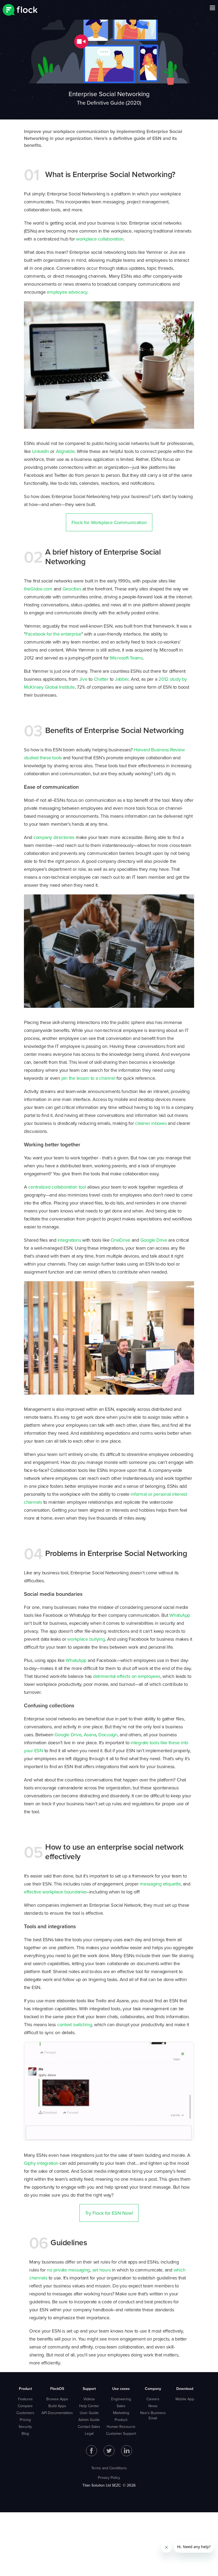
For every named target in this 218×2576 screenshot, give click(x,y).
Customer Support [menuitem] (121, 2433)
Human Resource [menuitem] (121, 2427)
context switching (75, 2024)
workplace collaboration (100, 239)
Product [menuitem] (25, 2389)
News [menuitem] (153, 2406)
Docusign (108, 1735)
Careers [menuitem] (153, 2399)
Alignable (65, 451)
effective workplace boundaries (55, 1892)
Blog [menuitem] (25, 2433)
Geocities (72, 589)
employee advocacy (67, 292)
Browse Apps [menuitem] (57, 2399)
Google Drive (154, 1240)
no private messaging (68, 2270)
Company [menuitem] (153, 2389)
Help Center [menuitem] (89, 2406)
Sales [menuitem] (121, 2406)
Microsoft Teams (126, 658)
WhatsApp (180, 1615)
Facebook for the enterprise (53, 634)
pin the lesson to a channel (88, 1078)
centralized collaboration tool (57, 1187)
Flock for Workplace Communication (109, 522)
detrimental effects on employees (127, 1676)
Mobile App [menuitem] (185, 2399)
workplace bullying (86, 1639)
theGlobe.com (38, 589)
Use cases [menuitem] (121, 2389)
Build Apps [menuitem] (57, 2406)
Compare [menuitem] (25, 2406)
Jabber (122, 679)
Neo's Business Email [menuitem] (153, 2415)
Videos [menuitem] (89, 2399)
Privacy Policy (109, 2478)
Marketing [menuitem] (121, 2413)
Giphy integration (41, 2163)
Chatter (101, 679)
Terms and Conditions (109, 2468)
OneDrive (120, 1240)
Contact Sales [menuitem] (89, 2427)
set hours (102, 2270)
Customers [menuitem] (25, 2413)
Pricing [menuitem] (25, 2420)
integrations (69, 1240)
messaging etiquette (160, 1884)
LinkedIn (41, 451)
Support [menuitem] (89, 2389)
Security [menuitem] (25, 2427)
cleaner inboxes (151, 1123)
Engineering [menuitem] (121, 2399)
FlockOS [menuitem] (57, 2389)
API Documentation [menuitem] (57, 2413)
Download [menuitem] (185, 2389)
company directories (54, 837)
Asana (90, 1735)
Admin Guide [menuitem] (89, 2420)
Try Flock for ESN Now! (109, 2213)
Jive (83, 679)
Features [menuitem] (25, 2399)
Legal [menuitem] (89, 2433)
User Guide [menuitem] (89, 2413)
